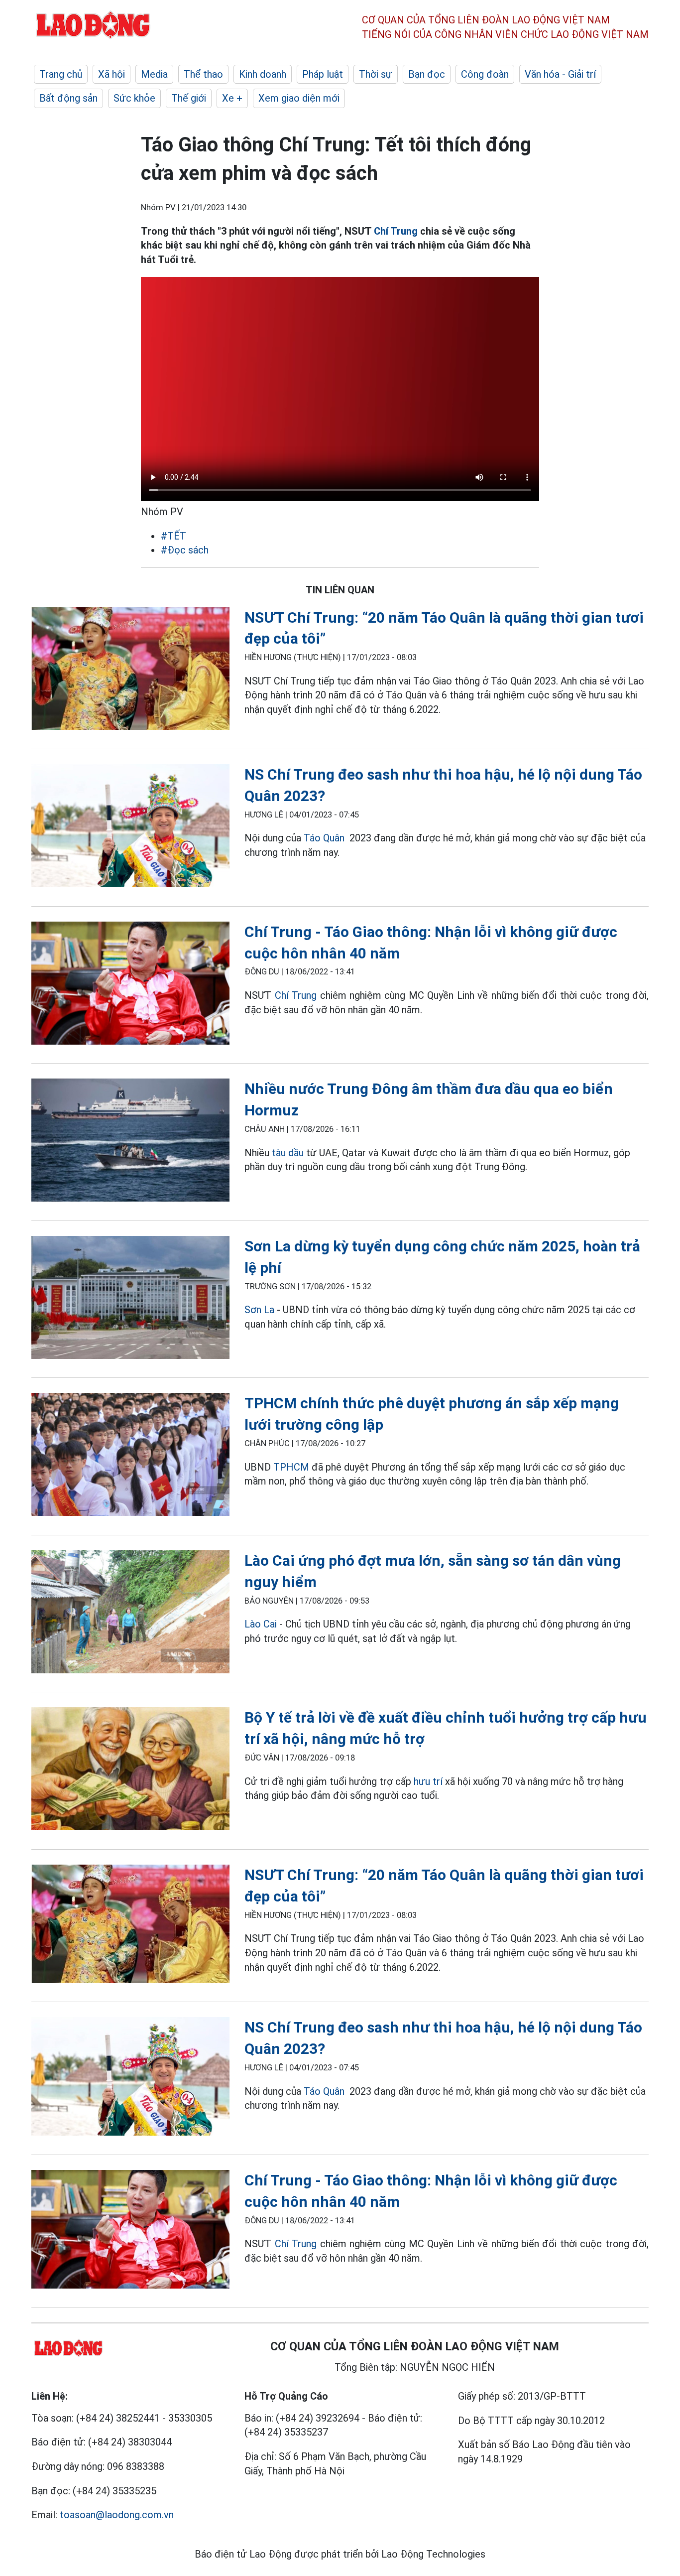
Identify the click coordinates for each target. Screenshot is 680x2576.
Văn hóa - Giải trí (560, 74)
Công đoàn (485, 74)
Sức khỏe (134, 98)
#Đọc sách (185, 550)
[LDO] (130, 671)
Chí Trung (396, 231)
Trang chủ (61, 74)
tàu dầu (288, 1153)
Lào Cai (261, 1624)
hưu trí (428, 1781)
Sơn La (259, 1310)
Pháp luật (323, 74)
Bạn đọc (427, 74)
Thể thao (203, 74)
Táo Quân (324, 838)
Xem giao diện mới (299, 98)
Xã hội (112, 74)
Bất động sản (68, 98)
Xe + (232, 98)
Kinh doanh (263, 74)
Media (154, 74)
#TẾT (173, 536)
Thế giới (189, 98)
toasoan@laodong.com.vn (117, 2515)
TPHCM (291, 1467)
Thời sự (376, 74)
